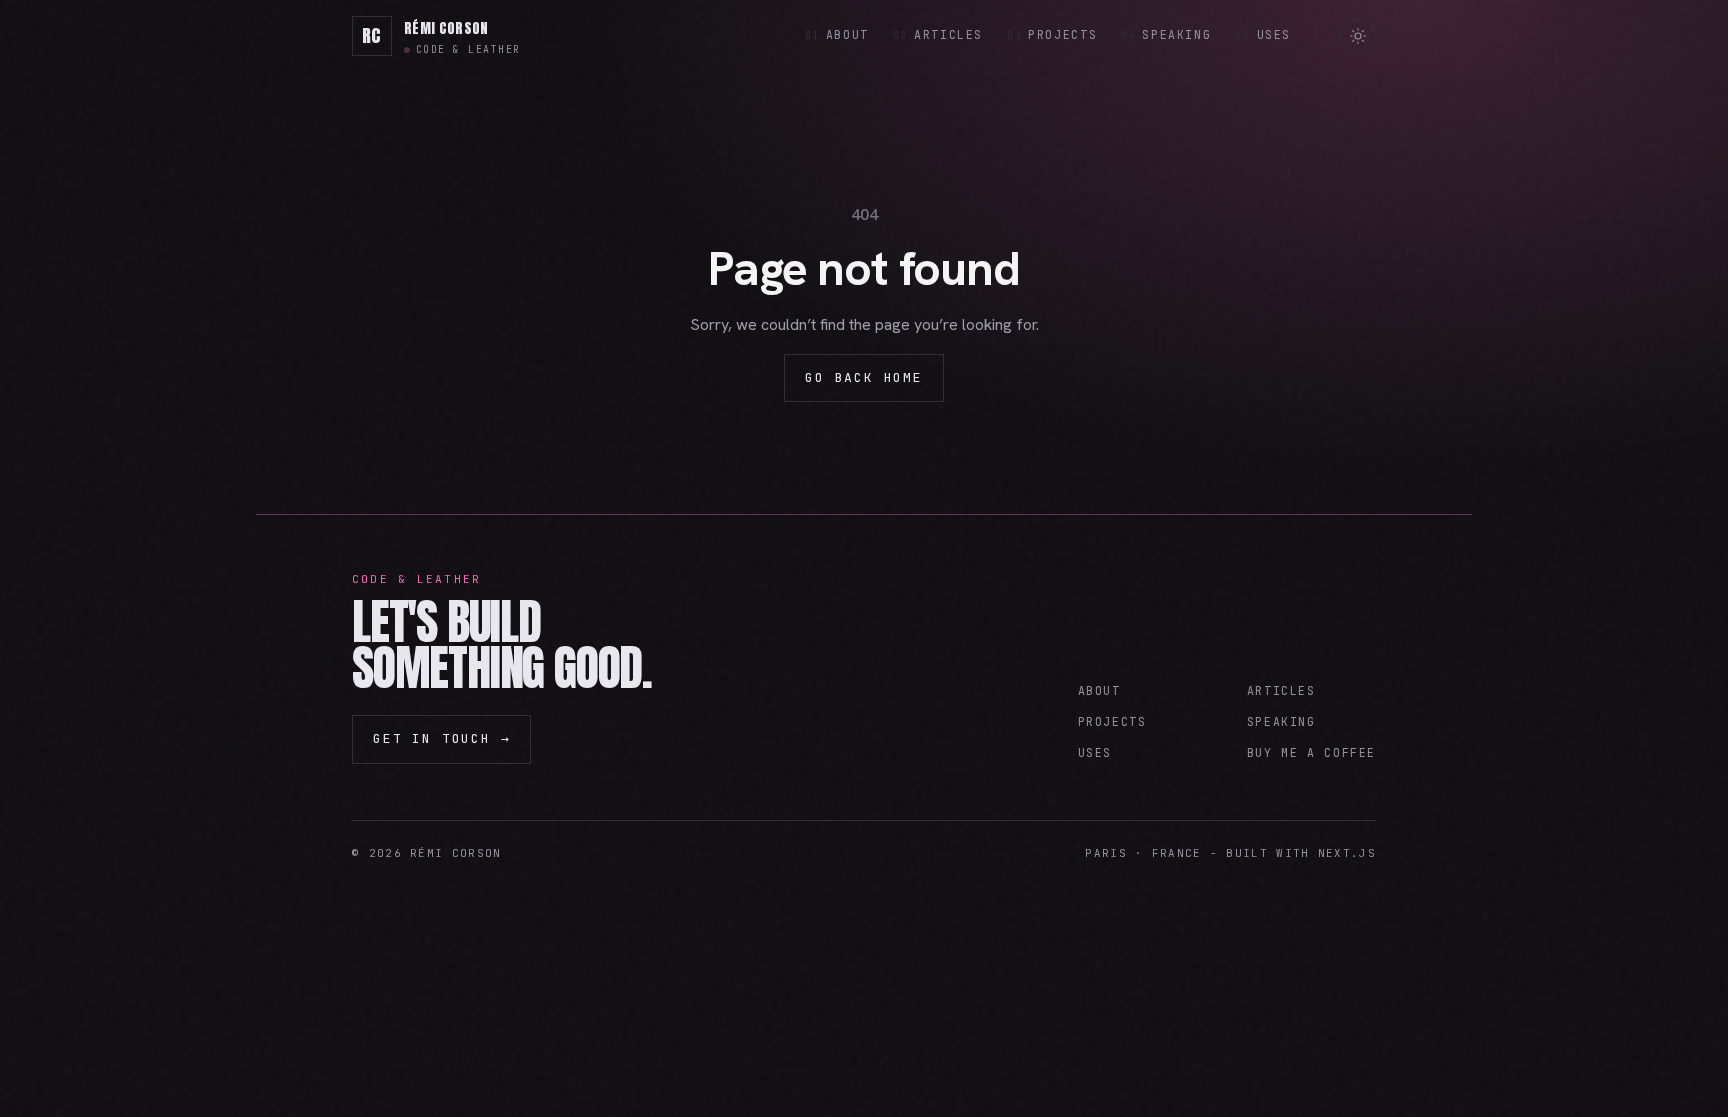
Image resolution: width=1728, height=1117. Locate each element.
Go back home (864, 377)
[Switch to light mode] (1358, 36)
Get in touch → (441, 738)
